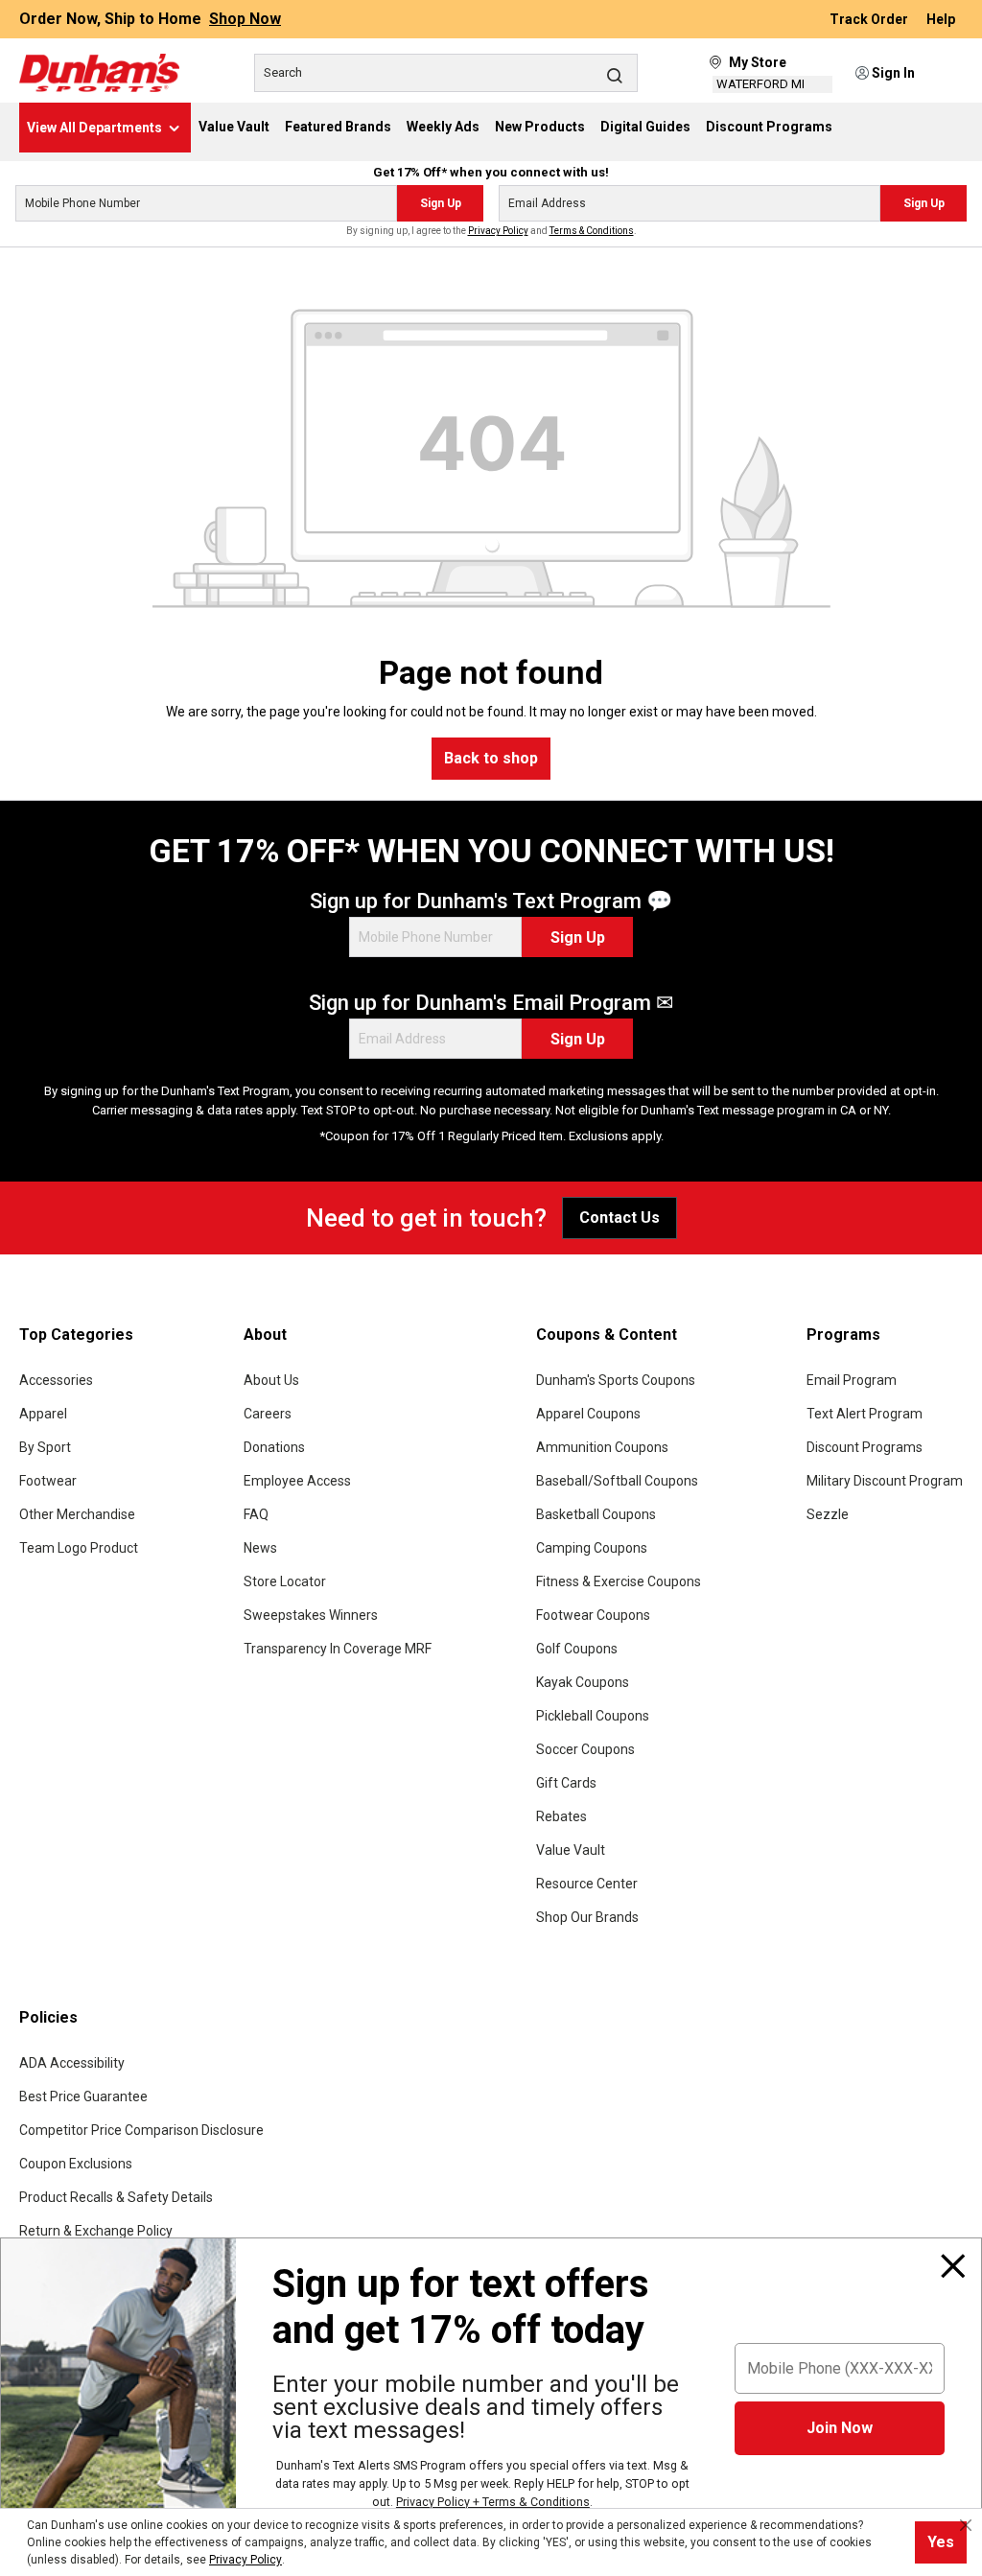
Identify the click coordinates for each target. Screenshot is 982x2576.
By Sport (45, 1447)
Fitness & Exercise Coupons (619, 1581)
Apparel (43, 1414)
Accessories (56, 1380)
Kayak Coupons (583, 1682)
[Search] (615, 75)
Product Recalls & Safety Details (116, 2197)
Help (941, 19)
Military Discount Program (885, 1481)
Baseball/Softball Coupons (617, 1481)
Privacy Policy (498, 231)
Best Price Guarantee (83, 2096)
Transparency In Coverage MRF (338, 1649)
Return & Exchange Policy (96, 2231)
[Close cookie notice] (966, 2525)
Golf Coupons (577, 1649)
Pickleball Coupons (593, 1716)
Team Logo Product (79, 1548)
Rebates (561, 1816)
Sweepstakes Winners (311, 1615)
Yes (941, 2542)
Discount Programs (865, 1447)
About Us (271, 1380)
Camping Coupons (592, 1548)
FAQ (256, 1514)
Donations (274, 1447)
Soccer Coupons (585, 1749)
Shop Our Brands (587, 1917)
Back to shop (491, 758)
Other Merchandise (77, 1514)
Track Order (870, 19)
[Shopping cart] (950, 74)
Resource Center (587, 1884)
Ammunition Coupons (602, 1447)
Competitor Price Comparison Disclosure (141, 2130)
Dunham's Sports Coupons (616, 1380)
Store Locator (285, 1581)
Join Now (840, 2428)
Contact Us (620, 1218)
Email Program (852, 1380)
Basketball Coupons (596, 1514)
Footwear (48, 1481)
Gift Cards (566, 1783)
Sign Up (441, 203)
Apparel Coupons (588, 1414)
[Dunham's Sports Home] (99, 73)
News (260, 1548)
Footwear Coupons (593, 1615)
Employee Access (297, 1481)
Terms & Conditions (592, 231)
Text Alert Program (865, 1414)
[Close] (953, 2266)
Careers (268, 1414)
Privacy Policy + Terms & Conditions (493, 2502)
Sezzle (828, 1514)
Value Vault (571, 1850)
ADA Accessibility (72, 2063)
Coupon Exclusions (76, 2164)
